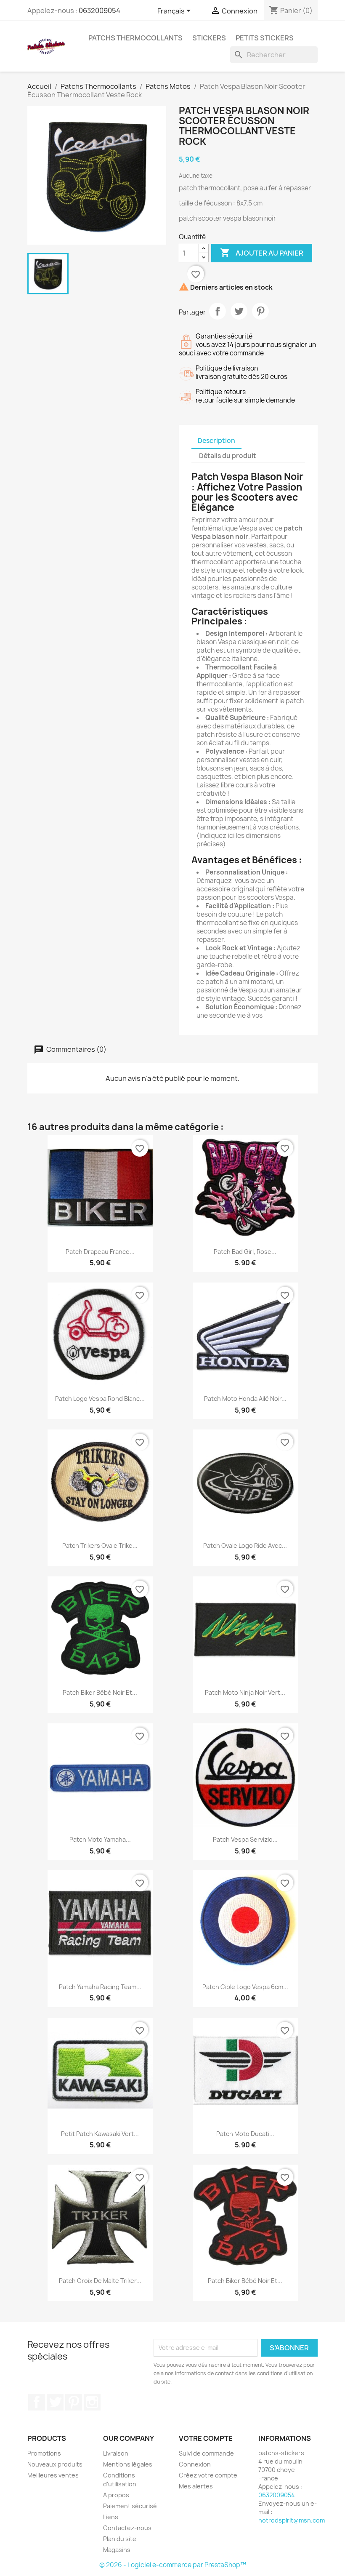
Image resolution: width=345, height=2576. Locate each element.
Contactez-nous (127, 2528)
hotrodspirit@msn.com (292, 2520)
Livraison (116, 2453)
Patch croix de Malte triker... (100, 2281)
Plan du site (120, 2539)
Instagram (92, 2402)
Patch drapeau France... (100, 1252)
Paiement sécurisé (130, 2506)
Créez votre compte (208, 2475)
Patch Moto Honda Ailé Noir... (245, 1399)
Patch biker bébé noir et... (100, 1692)
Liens (111, 2517)
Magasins (117, 2550)
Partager (218, 311)
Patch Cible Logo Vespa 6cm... (245, 1987)
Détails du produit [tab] (228, 456)
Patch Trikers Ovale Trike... (100, 1545)
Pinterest (260, 311)
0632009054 (100, 11)
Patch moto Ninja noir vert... (245, 1692)
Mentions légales (128, 2464)
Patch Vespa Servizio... (245, 1839)
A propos (116, 2495)
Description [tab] (216, 441)
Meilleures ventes (53, 2475)
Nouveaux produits (55, 2464)
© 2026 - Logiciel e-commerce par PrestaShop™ (173, 2565)
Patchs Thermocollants (135, 38)
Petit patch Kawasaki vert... (100, 2134)
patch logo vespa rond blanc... (100, 1399)
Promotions (44, 2453)
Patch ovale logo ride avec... (245, 1545)
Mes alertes (196, 2486)
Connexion (195, 2464)
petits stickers (265, 38)
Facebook (37, 2402)
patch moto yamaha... (100, 1839)
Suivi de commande (206, 2453)
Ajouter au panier (262, 253)
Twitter (55, 2402)
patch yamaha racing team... (100, 1987)
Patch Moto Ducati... (245, 2134)
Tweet (239, 311)
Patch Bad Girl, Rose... (245, 1252)
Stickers (209, 38)
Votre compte (206, 2438)
